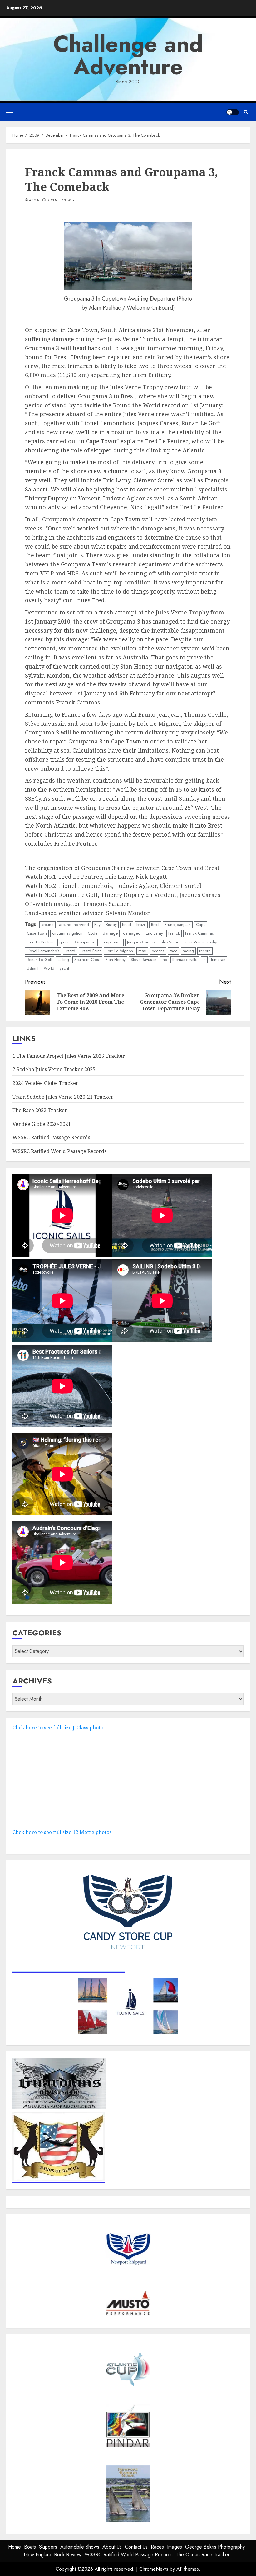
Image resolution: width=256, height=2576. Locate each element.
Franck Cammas (199, 933)
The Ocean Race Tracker (203, 2555)
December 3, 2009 (60, 200)
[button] (10, 112)
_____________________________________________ (69, 1969)
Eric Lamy (154, 933)
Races (157, 2547)
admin (34, 200)
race (173, 951)
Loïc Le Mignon (119, 951)
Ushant (33, 968)
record (205, 951)
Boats (30, 2547)
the (164, 960)
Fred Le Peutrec (40, 942)
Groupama (84, 942)
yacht (64, 968)
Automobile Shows (80, 2547)
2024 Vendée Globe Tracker (45, 1083)
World (49, 968)
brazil (141, 925)
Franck (174, 933)
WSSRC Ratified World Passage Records (59, 1151)
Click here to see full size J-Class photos (59, 1728)
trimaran (218, 960)
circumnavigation (67, 933)
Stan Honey (116, 960)
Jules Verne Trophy (201, 942)
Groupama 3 (111, 942)
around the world (74, 925)
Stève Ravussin (144, 960)
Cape (201, 925)
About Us (112, 2547)
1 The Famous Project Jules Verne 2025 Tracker (69, 1056)
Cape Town (37, 933)
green (64, 942)
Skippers (48, 2547)
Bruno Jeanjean (178, 925)
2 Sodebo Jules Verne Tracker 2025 (54, 1069)
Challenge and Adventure (128, 55)
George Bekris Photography (215, 2547)
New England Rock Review (53, 2555)
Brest (155, 925)
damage (110, 933)
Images (175, 2547)
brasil (127, 925)
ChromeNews (154, 2569)
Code (93, 933)
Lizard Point (91, 951)
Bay (97, 925)
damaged (132, 933)
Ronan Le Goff (40, 960)
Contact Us (136, 2547)
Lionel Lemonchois (43, 951)
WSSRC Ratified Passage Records (51, 1137)
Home (15, 2547)
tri (204, 960)
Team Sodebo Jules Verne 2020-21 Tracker (63, 1097)
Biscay (111, 925)
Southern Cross (87, 960)
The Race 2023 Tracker (40, 1110)
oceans (158, 951)
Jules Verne (170, 942)
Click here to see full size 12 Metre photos (62, 1832)
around (47, 925)
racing (188, 951)
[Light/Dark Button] (233, 112)
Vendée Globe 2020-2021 (42, 1124)
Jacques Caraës (141, 942)
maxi (142, 951)
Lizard (70, 951)
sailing (63, 960)
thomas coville (185, 960)
